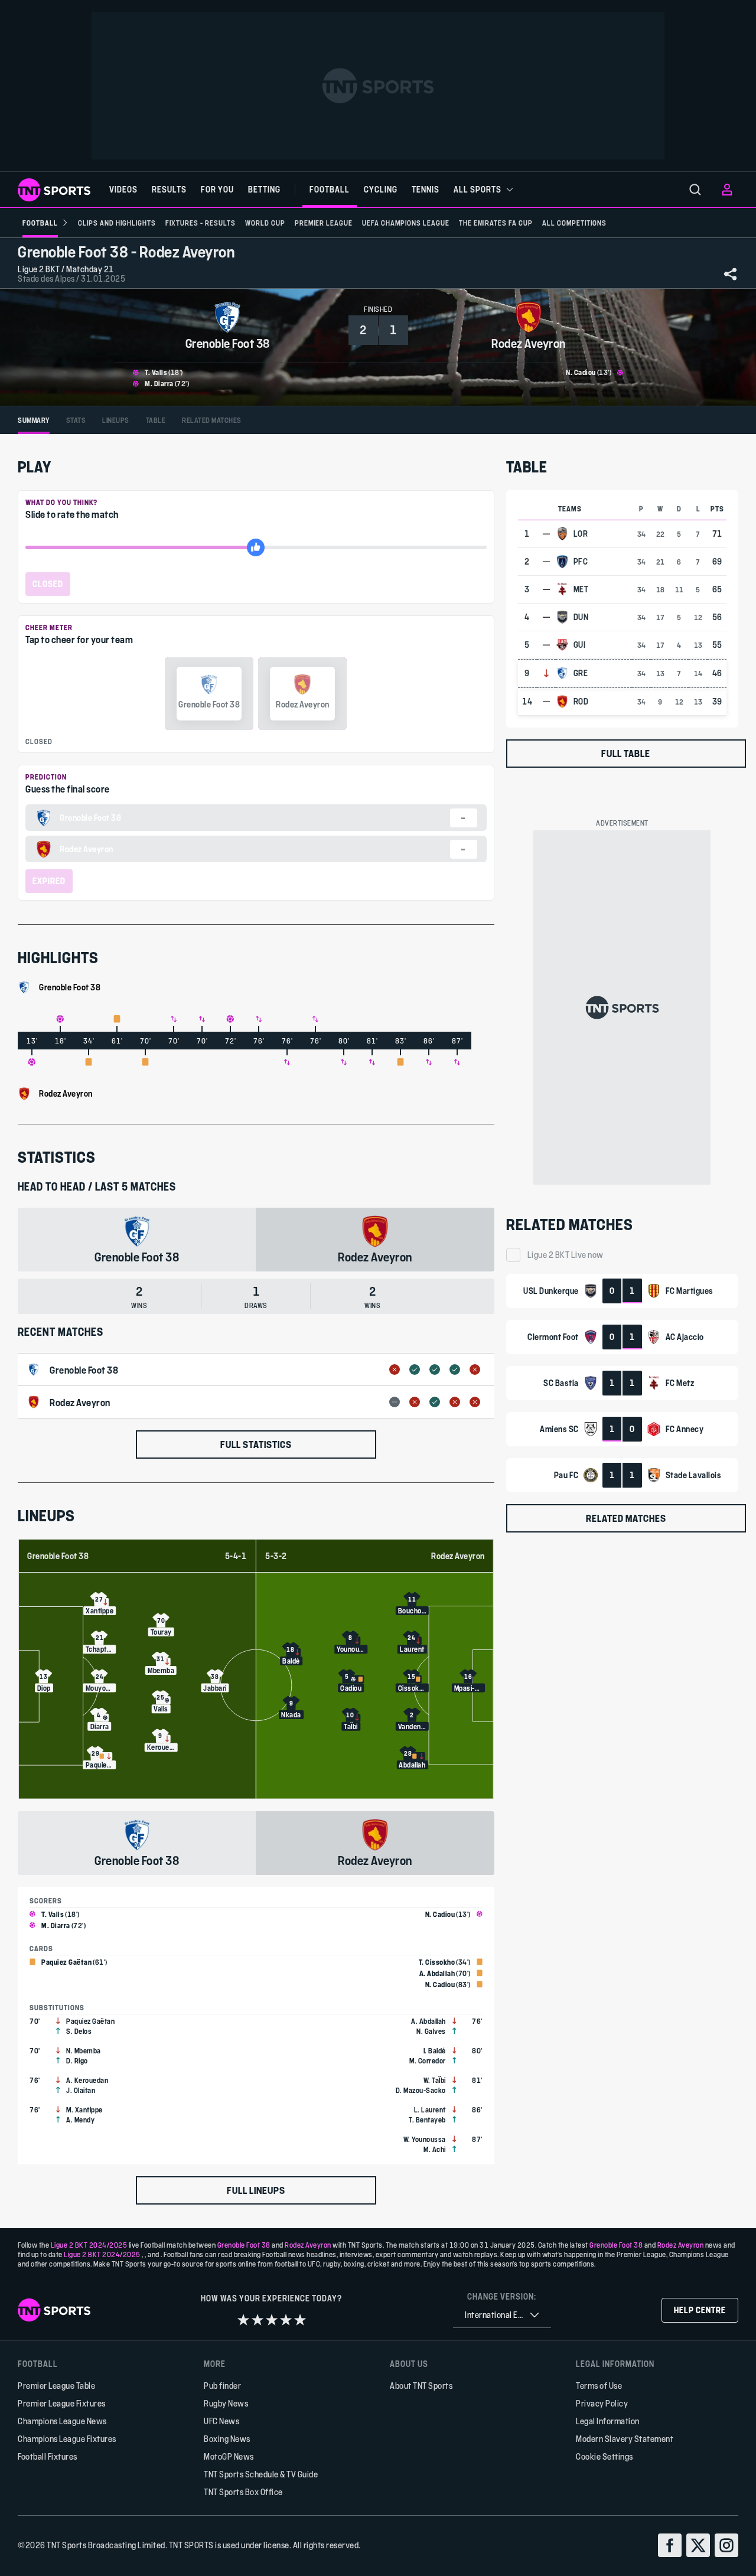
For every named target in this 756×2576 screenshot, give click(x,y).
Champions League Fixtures (67, 2439)
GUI (580, 645)
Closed (48, 584)
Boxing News (227, 2439)
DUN (581, 617)
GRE (581, 673)
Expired (49, 881)
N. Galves (431, 2031)
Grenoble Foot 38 (58, 1556)
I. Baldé (435, 2050)
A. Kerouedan (87, 2080)
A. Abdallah (437, 1973)
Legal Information (608, 2421)
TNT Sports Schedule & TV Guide (261, 2474)
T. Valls (156, 372)
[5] (300, 2320)
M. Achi (435, 2149)
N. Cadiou (581, 372)
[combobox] (502, 2315)
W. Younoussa (425, 2139)
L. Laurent (430, 2109)
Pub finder (222, 2386)
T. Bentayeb (427, 2120)
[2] (258, 2320)
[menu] (695, 190)
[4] (286, 2320)
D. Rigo (77, 2060)
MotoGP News (229, 2456)
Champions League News (62, 2421)
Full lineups (256, 2190)
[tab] (34, 420)
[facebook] (670, 2545)
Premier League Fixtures (62, 2403)
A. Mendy (80, 2120)
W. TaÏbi (435, 2080)
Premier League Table (56, 2386)
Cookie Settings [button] (605, 2456)
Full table (626, 753)
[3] (272, 2320)
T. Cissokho (437, 1962)
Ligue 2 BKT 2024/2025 (89, 2245)
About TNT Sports (421, 2386)
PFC (581, 562)
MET (581, 589)
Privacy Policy (602, 2403)
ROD (581, 702)
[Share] (731, 274)
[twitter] (698, 2545)
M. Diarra (159, 383)
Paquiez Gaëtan (66, 1962)
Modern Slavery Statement (625, 2439)
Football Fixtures (48, 2456)
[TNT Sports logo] (54, 190)
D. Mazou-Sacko (421, 2090)
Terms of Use (599, 2386)
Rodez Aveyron (458, 1556)
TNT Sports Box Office (243, 2492)
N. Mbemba (84, 2050)
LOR (581, 534)
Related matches (626, 1518)
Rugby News (226, 2403)
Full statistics (256, 1444)
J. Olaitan (81, 2090)
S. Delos (79, 2031)
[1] (243, 2320)
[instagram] (726, 2545)
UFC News (221, 2421)
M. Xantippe (84, 2109)
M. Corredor (428, 2060)
